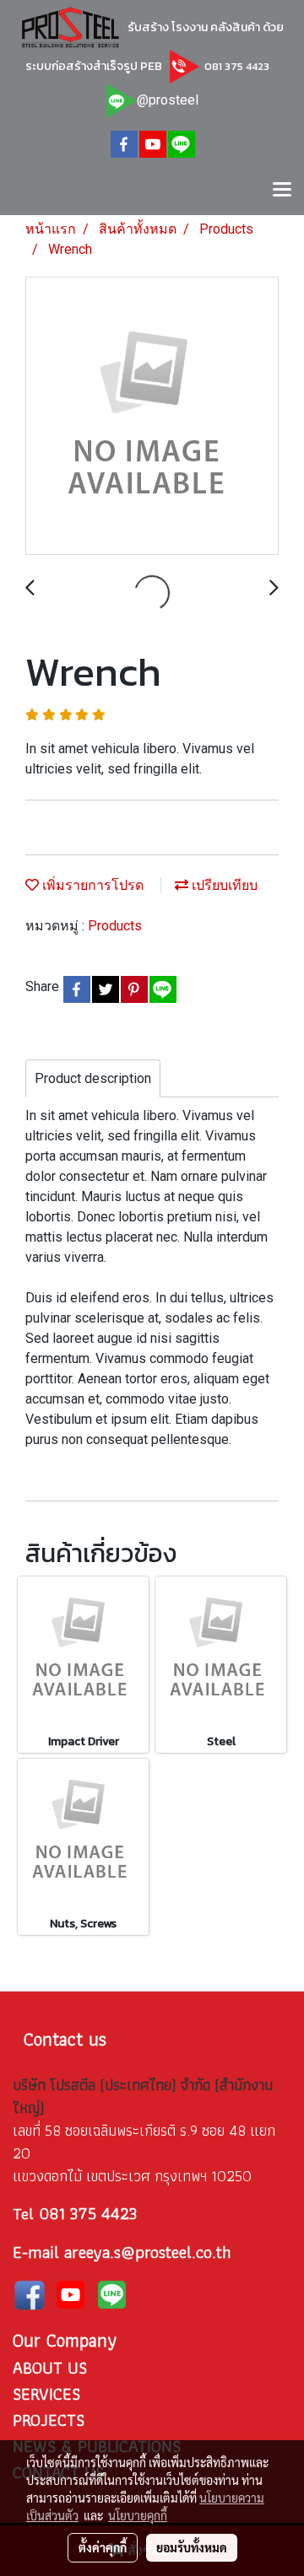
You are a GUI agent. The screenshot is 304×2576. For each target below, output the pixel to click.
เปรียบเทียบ (223, 885)
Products (115, 926)
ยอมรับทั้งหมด (192, 2547)
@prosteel (168, 100)
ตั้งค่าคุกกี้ (103, 2547)
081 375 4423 (236, 66)
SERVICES (46, 2394)
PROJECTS (49, 2420)
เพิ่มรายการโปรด (91, 885)
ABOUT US (50, 2368)
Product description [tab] (93, 1078)
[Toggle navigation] (282, 191)
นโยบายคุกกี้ (138, 2515)
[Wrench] (152, 417)
